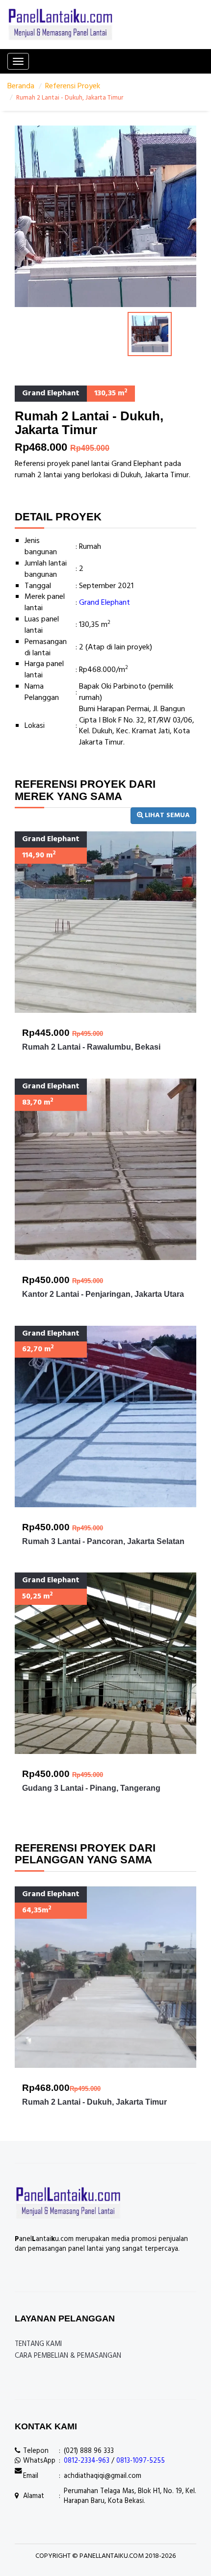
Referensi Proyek (73, 86)
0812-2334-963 (87, 2461)
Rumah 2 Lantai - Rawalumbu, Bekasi (91, 1047)
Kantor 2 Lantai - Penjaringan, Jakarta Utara (103, 1294)
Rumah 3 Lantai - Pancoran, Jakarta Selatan (103, 1541)
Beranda (21, 86)
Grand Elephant (105, 603)
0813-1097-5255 (141, 2461)
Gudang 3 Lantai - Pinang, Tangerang (91, 1788)
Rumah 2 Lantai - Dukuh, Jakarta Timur (94, 2102)
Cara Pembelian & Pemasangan (68, 2356)
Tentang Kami (38, 2344)
